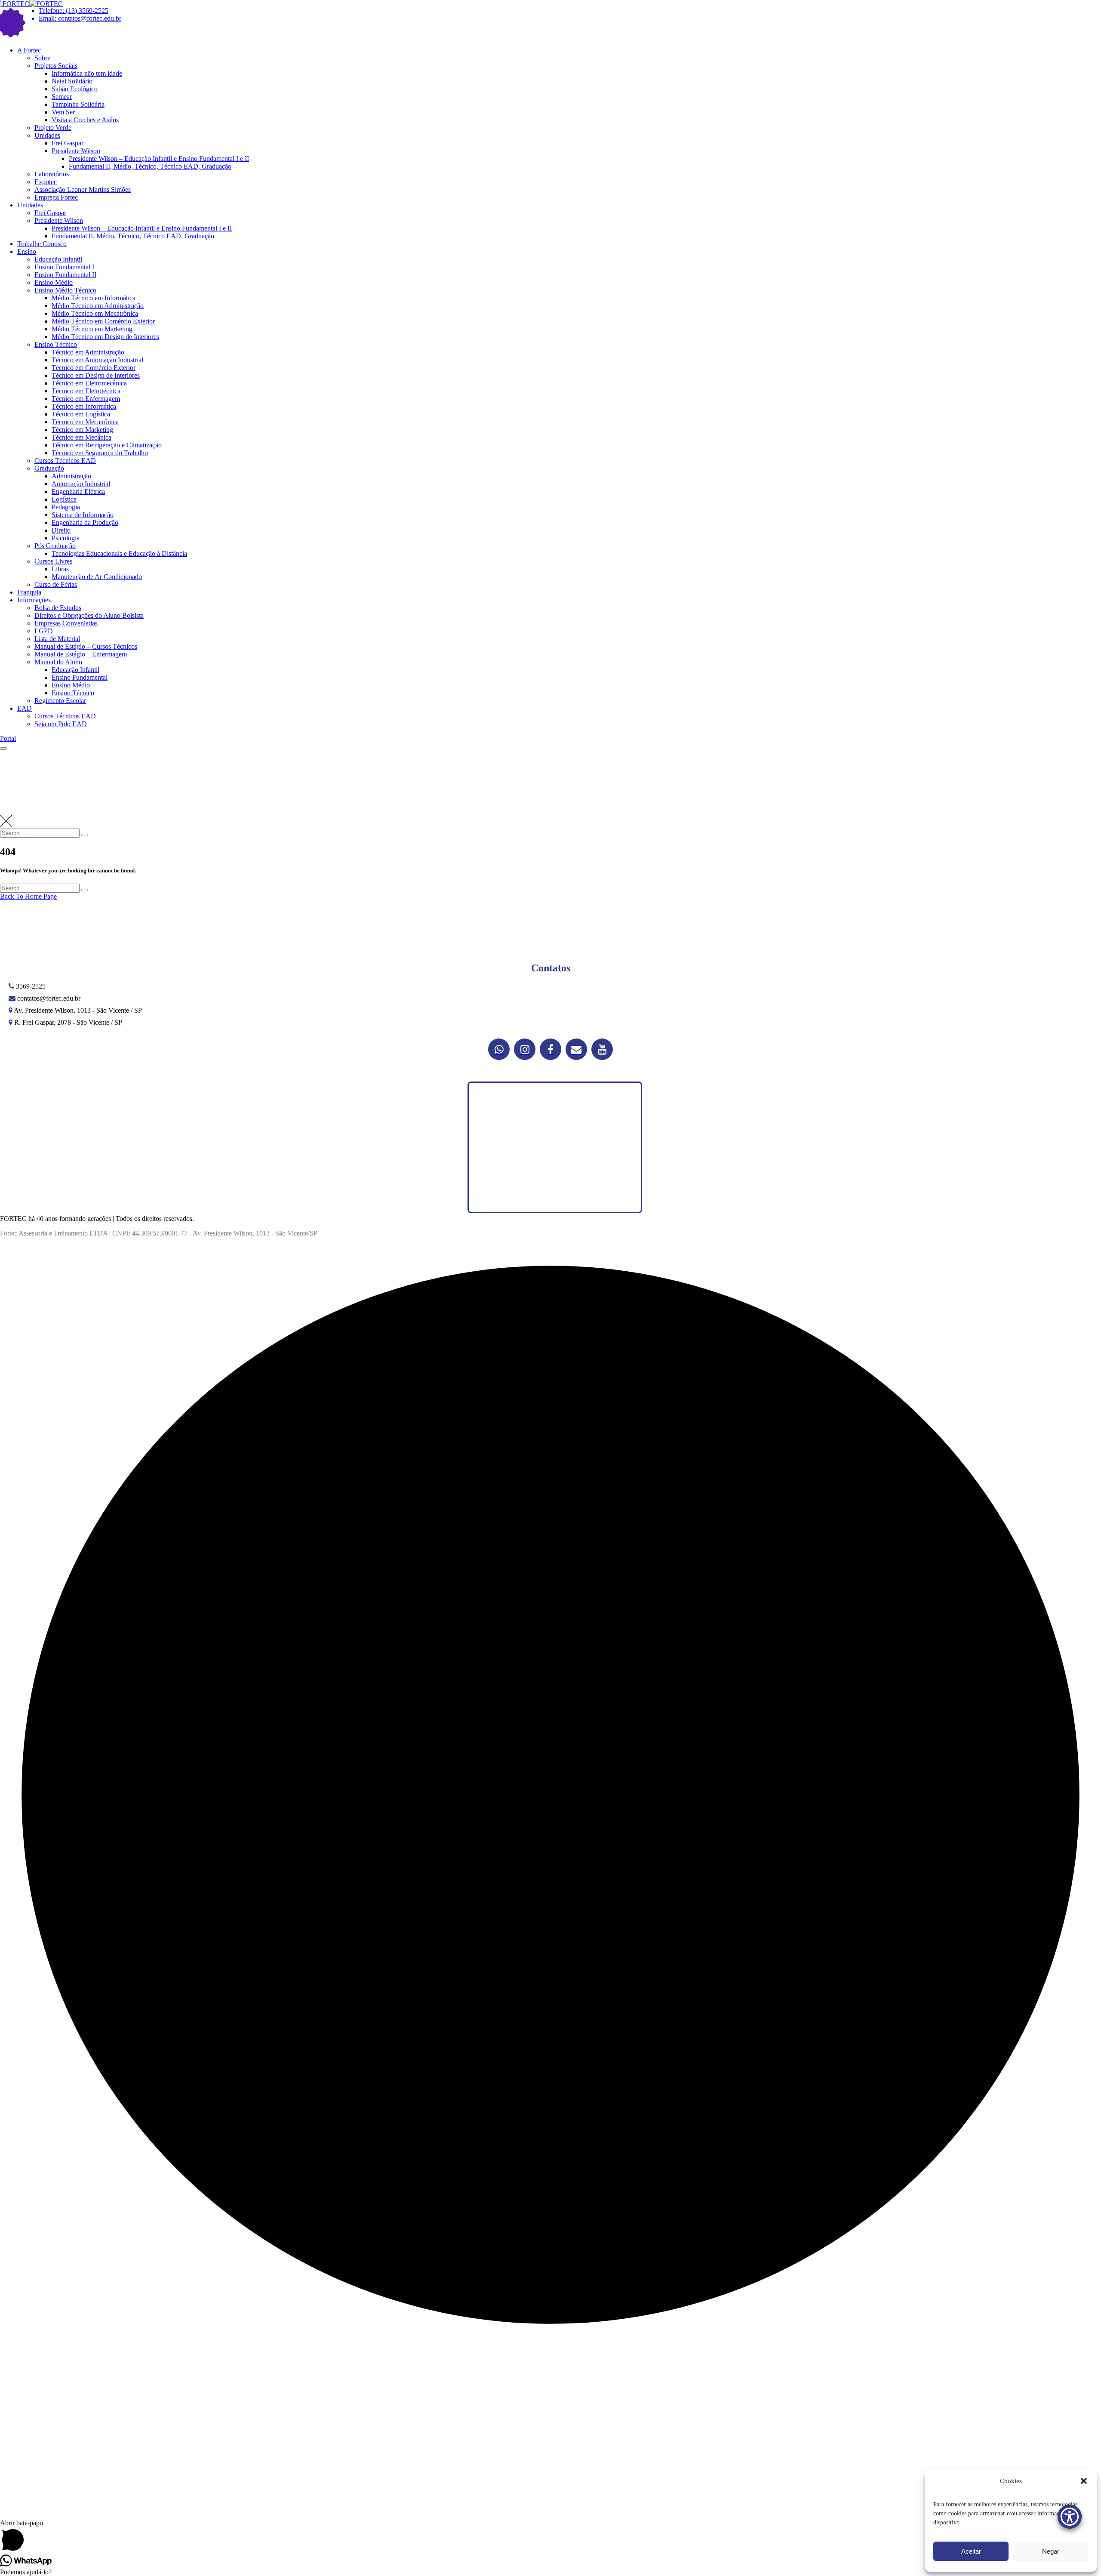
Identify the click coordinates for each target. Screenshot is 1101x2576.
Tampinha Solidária (78, 104)
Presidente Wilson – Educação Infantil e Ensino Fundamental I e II (159, 159)
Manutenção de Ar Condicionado (97, 577)
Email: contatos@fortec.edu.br (80, 18)
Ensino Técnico (56, 344)
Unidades (47, 135)
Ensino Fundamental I (64, 267)
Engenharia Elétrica (78, 491)
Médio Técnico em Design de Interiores (105, 337)
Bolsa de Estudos (58, 608)
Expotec (46, 182)
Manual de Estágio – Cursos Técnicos (86, 646)
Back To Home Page (28, 896)
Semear (62, 97)
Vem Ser (63, 112)
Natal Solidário (72, 81)
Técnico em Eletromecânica (89, 383)
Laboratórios (52, 174)
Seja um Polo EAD (61, 724)
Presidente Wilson (76, 151)
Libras (60, 569)
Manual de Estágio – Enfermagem (81, 654)
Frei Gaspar (68, 143)
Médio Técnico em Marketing (92, 329)
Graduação (49, 468)
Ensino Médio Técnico (65, 290)
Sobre (42, 58)
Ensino (27, 251)
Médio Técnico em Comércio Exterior (103, 321)
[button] (1084, 2481)
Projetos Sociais (56, 66)
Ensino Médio (54, 282)
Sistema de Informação (83, 515)
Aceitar (971, 2551)
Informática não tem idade (87, 73)
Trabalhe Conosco (42, 244)
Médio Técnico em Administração (98, 306)
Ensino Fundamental (80, 677)
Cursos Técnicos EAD (65, 461)
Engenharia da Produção (85, 522)
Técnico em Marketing (82, 430)
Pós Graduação (55, 546)
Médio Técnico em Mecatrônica (95, 313)
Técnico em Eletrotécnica (86, 391)
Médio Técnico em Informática (94, 298)
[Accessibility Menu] (1070, 2517)
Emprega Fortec (56, 197)
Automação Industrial (81, 484)
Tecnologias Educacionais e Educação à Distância (119, 553)
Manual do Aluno (58, 662)
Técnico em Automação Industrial (97, 360)
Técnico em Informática (84, 406)
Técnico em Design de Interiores (96, 375)
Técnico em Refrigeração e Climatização (107, 445)
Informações (34, 600)
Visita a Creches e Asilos (85, 120)
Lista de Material (57, 639)
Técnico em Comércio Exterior (94, 368)
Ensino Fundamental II (65, 275)
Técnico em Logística (81, 414)
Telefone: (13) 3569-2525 (74, 11)
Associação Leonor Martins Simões (83, 190)
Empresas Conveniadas (66, 623)
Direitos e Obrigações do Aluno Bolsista (89, 615)
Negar (1051, 2551)
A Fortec (29, 50)
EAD (25, 708)
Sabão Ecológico (75, 89)
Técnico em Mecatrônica (85, 422)
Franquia (29, 592)
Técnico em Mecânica (81, 437)
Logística (64, 499)
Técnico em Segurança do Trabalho (100, 453)
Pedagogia (66, 507)
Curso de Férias (56, 584)
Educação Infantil (58, 259)
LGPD (44, 631)
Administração (71, 476)
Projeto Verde (53, 128)
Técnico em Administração (88, 352)
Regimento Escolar (60, 701)
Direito (61, 530)
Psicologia (66, 538)
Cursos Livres (53, 561)
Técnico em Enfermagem (86, 399)
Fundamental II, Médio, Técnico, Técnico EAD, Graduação (150, 166)
